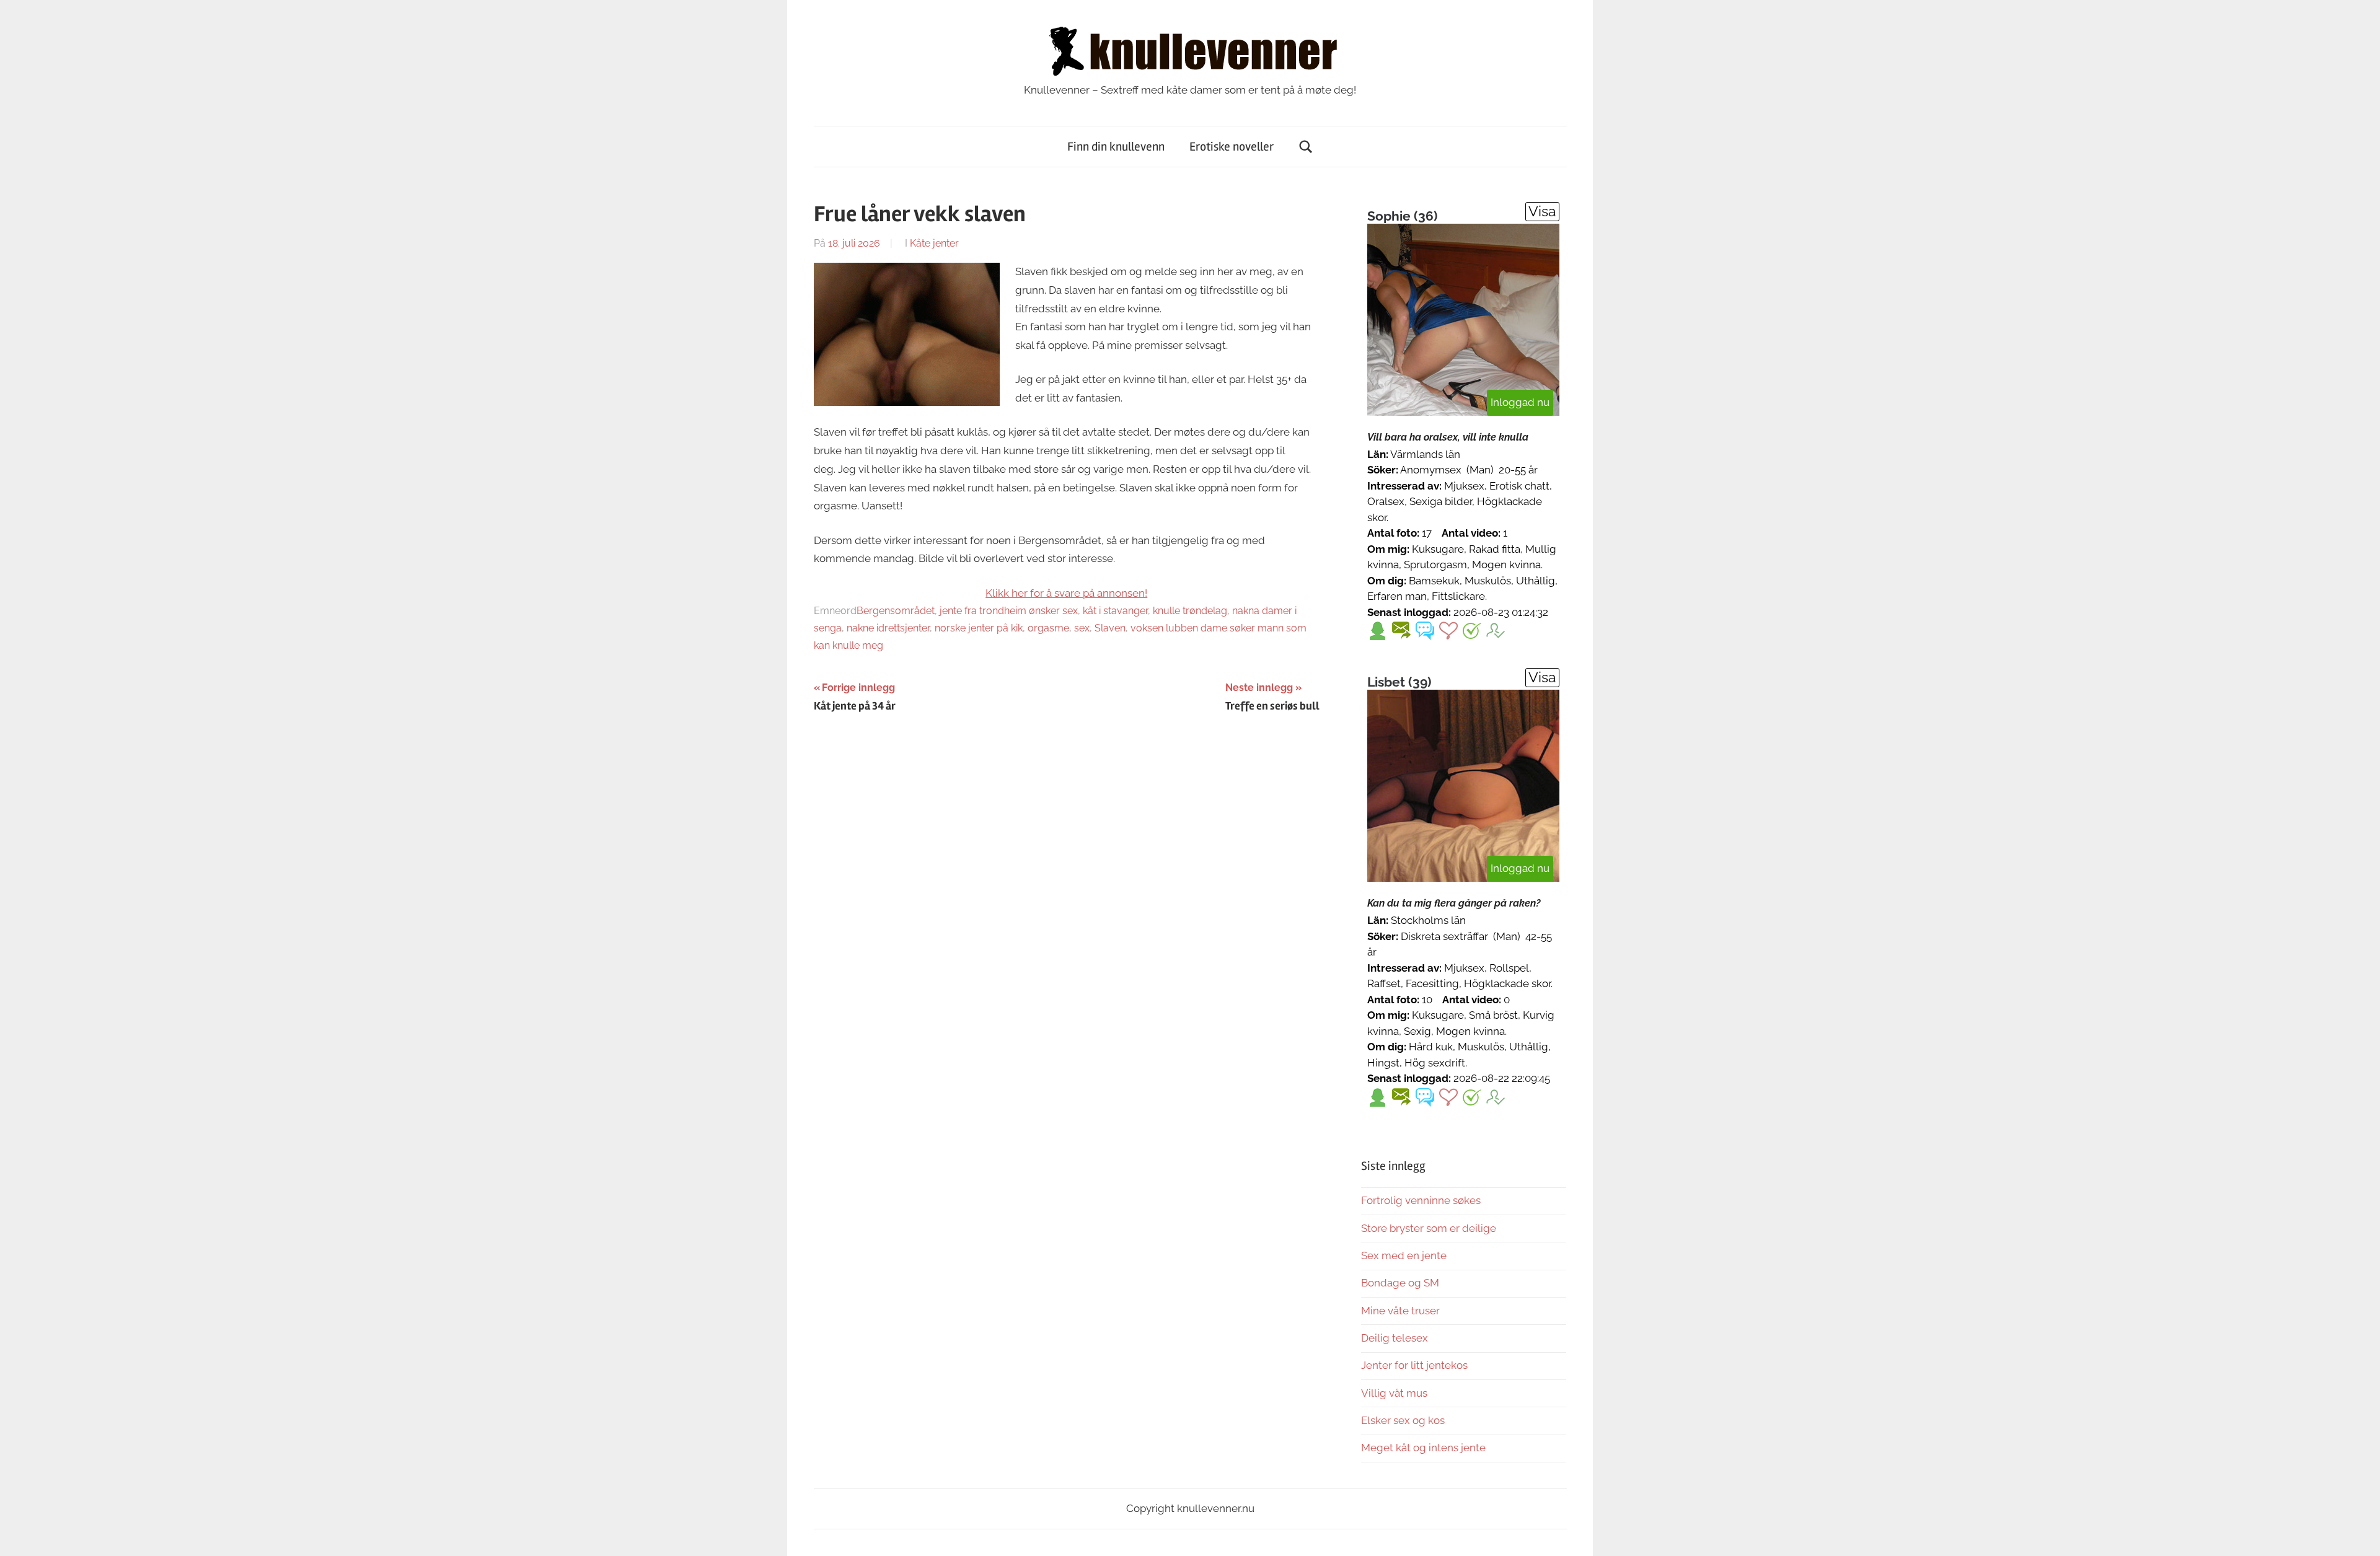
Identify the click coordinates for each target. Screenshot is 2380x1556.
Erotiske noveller (1232, 147)
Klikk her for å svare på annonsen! (1066, 593)
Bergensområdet (896, 611)
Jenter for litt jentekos (1414, 1365)
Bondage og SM (1400, 1283)
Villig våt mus (1394, 1393)
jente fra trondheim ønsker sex (1009, 611)
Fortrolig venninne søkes (1421, 1200)
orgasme (1048, 628)
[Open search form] (1306, 147)
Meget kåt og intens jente (1423, 1448)
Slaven (1110, 628)
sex (1082, 628)
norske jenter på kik (979, 628)
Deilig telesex (1395, 1338)
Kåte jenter (934, 243)
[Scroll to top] (2359, 1535)
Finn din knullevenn (1116, 147)
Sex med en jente (1404, 1255)
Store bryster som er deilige (1429, 1228)
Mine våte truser (1400, 1311)
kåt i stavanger (1115, 611)
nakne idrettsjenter (888, 628)
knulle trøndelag (1190, 611)
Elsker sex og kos (1403, 1420)
